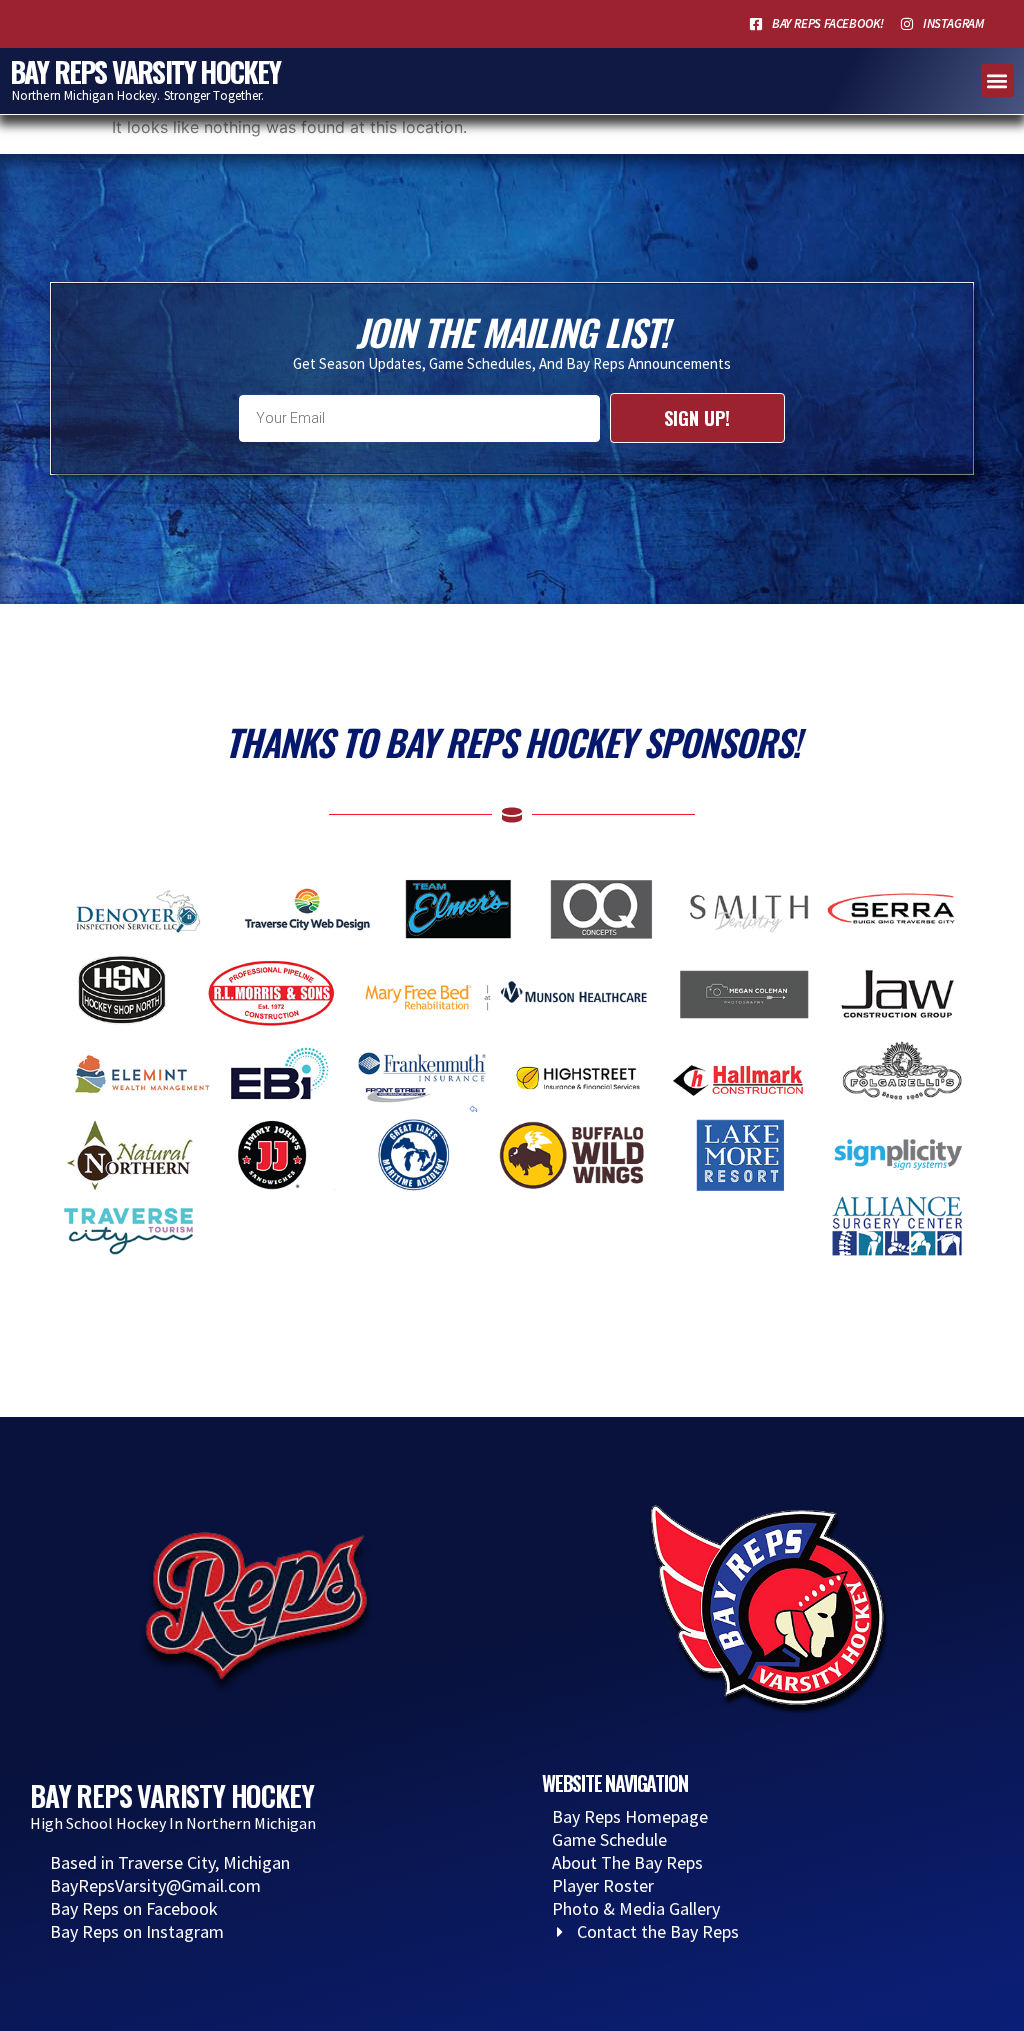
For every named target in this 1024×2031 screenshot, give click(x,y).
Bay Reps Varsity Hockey (145, 71)
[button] (997, 80)
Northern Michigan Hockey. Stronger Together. (138, 95)
